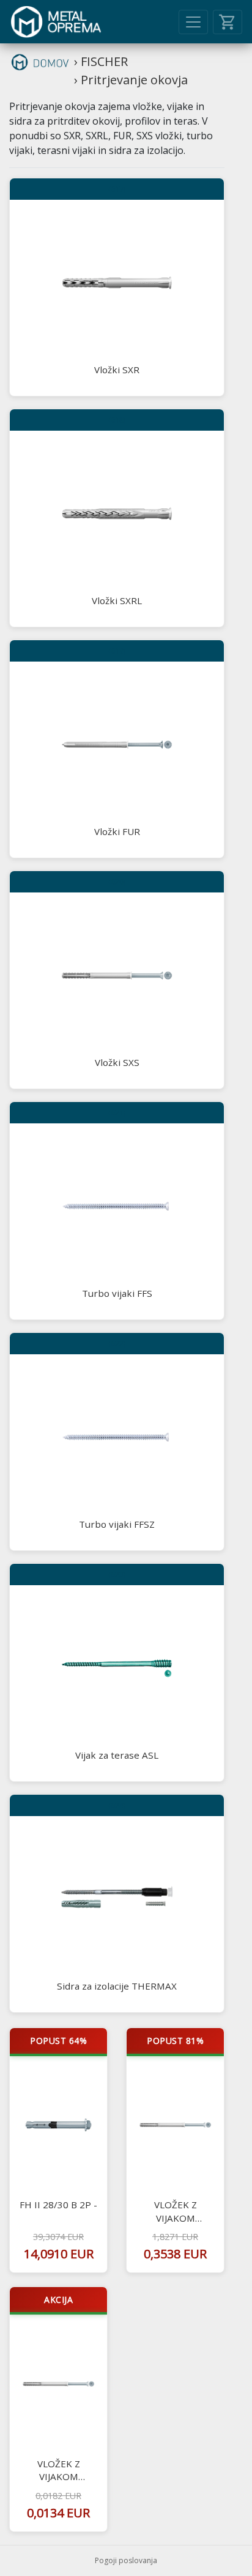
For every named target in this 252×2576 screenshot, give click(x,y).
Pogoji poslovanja (126, 2560)
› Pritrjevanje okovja (131, 80)
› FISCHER (101, 61)
